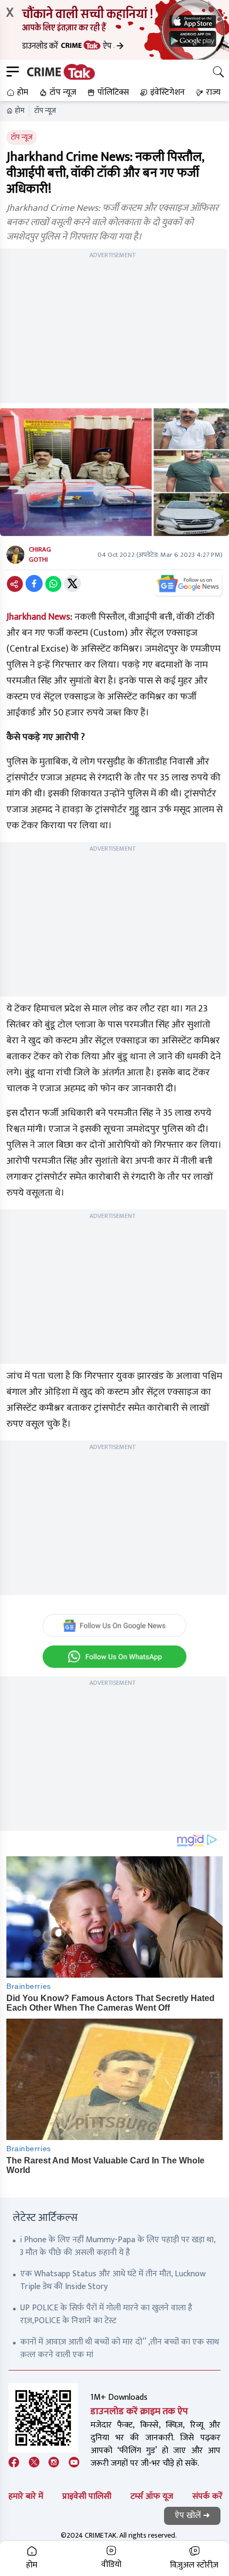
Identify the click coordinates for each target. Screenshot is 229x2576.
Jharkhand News (38, 617)
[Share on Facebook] (34, 583)
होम (20, 111)
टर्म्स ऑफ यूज (152, 2496)
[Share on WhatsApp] (53, 583)
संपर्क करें (207, 2496)
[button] (16, 93)
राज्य (213, 92)
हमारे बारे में (26, 2496)
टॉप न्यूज (45, 111)
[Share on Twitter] (72, 583)
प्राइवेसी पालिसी (87, 2496)
